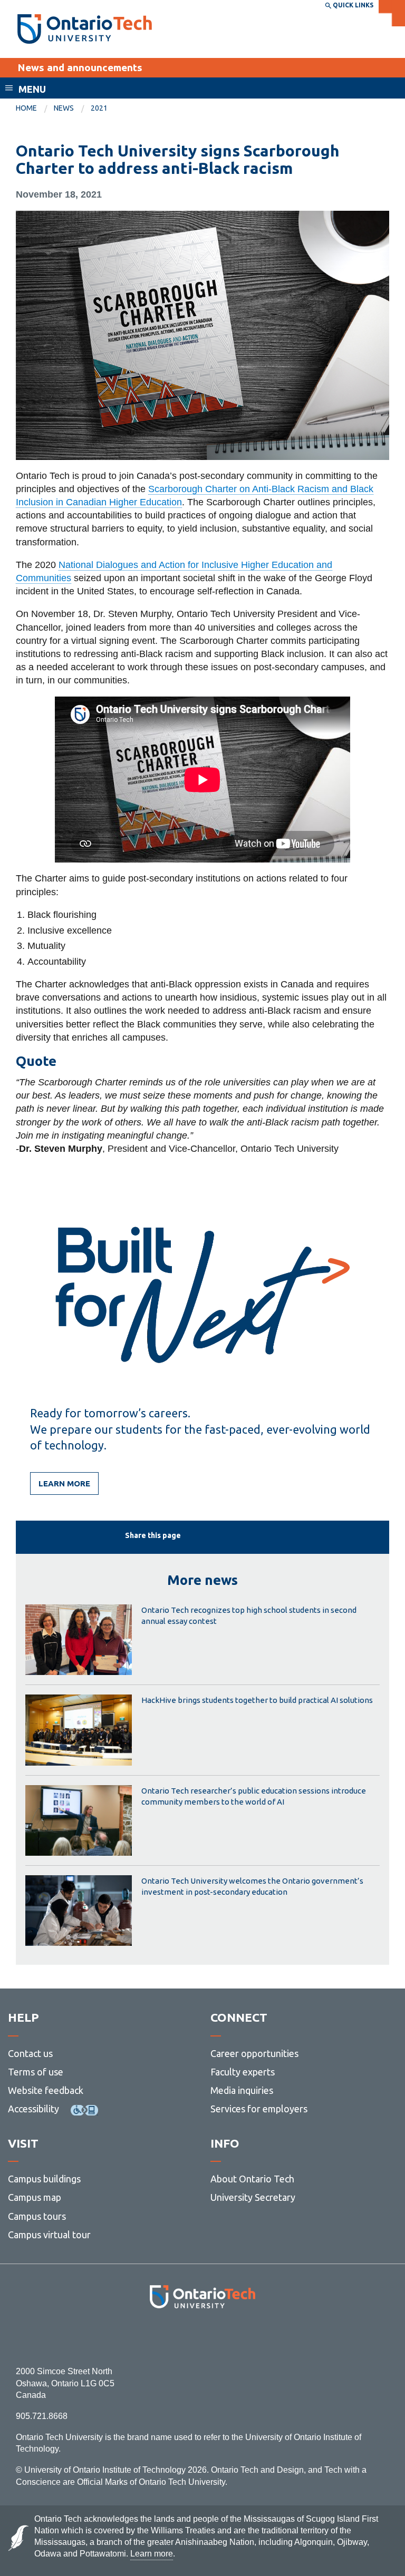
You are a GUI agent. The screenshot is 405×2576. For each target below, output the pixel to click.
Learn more (64, 1483)
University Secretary (253, 2197)
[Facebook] (155, 2337)
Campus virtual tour (49, 2235)
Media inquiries (242, 2090)
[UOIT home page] (85, 29)
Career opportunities (254, 2053)
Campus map (35, 2197)
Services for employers (259, 2109)
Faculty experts (243, 2072)
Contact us (30, 2053)
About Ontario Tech (252, 2179)
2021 (99, 108)
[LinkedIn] (226, 2337)
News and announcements (80, 67)
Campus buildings (44, 2179)
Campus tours (37, 2216)
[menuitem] (35, 109)
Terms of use (36, 2072)
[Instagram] (203, 2337)
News (64, 108)
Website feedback (46, 2090)
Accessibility (33, 2109)
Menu (32, 89)
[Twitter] (179, 2337)
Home (26, 108)
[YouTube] (250, 2337)
